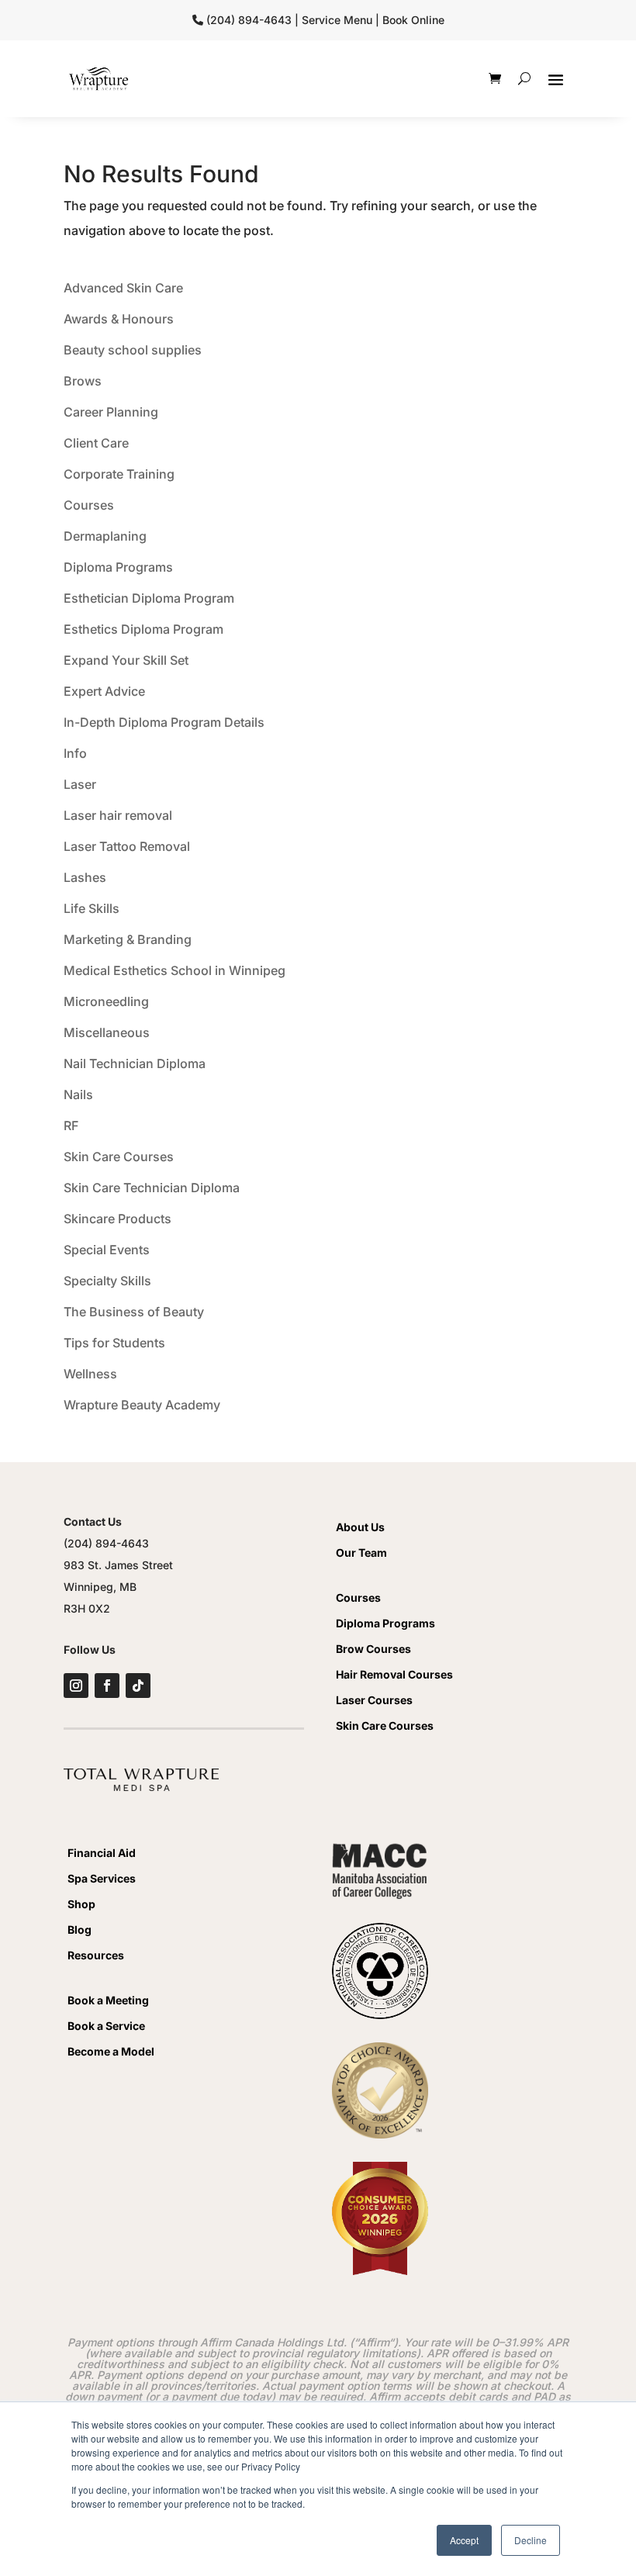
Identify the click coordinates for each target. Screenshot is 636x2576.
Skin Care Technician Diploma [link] (152, 1188)
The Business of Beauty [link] (134, 1312)
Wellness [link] (90, 1374)
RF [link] (71, 1125)
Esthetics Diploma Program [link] (143, 629)
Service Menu (337, 20)
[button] (556, 79)
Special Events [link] (107, 1250)
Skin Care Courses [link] (119, 1157)
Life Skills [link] (92, 908)
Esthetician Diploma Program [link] (149, 598)
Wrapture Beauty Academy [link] (142, 1405)
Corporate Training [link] (119, 474)
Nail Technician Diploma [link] (135, 1063)
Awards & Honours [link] (119, 319)
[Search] (524, 78)
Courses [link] (89, 505)
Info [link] (75, 753)
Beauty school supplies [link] (133, 350)
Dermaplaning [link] (105, 536)
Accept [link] (464, 2540)
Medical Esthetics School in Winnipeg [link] (175, 970)
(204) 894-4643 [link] (106, 1543)
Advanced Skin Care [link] (123, 288)
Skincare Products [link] (118, 1219)
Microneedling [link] (106, 1001)
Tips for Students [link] (114, 1343)
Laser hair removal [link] (118, 815)
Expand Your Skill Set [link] (126, 660)
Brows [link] (83, 381)
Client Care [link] (96, 443)
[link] (99, 79)
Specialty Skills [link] (107, 1281)
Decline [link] (531, 2540)
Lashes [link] (85, 877)
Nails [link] (78, 1094)
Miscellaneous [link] (107, 1032)
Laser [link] (80, 784)
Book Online (413, 20)
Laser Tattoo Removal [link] (127, 846)
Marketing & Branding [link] (128, 939)
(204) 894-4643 (249, 20)
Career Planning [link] (111, 412)
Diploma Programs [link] (118, 567)
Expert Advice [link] (104, 691)
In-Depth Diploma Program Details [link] (164, 722)
